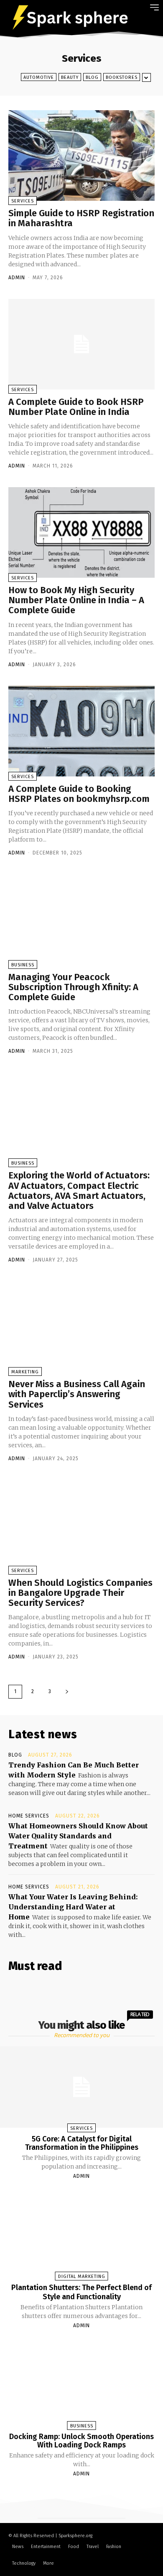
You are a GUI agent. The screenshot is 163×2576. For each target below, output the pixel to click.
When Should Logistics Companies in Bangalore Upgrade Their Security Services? (80, 1593)
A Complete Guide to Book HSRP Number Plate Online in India (76, 407)
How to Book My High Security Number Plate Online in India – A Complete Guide (76, 600)
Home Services (29, 1816)
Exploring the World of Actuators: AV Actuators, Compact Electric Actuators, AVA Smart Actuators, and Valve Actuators (79, 1191)
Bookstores (122, 77)
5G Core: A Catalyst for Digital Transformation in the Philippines (82, 2143)
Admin (17, 278)
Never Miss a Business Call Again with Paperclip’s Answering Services (77, 1394)
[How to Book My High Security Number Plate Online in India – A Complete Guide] (81, 532)
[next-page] (67, 1692)
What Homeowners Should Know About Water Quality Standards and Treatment (78, 1836)
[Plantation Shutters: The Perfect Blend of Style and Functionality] (81, 2235)
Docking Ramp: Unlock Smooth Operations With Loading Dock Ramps (81, 2441)
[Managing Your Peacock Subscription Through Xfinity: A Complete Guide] (81, 919)
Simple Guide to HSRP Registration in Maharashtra (81, 218)
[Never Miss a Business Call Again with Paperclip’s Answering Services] (81, 1326)
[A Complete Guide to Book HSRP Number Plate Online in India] (81, 344)
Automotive (39, 77)
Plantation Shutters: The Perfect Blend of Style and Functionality (81, 2292)
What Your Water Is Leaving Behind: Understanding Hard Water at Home (73, 1907)
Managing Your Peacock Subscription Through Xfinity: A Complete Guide (73, 987)
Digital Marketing (82, 2276)
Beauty (70, 77)
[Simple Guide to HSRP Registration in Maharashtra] (81, 155)
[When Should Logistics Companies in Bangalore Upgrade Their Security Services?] (81, 1525)
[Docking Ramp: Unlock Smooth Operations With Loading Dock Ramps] (81, 2385)
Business (23, 965)
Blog (92, 77)
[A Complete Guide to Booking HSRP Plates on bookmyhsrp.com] (81, 731)
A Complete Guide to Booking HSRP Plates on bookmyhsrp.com (79, 794)
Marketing (25, 1372)
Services (23, 201)
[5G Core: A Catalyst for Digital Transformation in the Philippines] (81, 2087)
